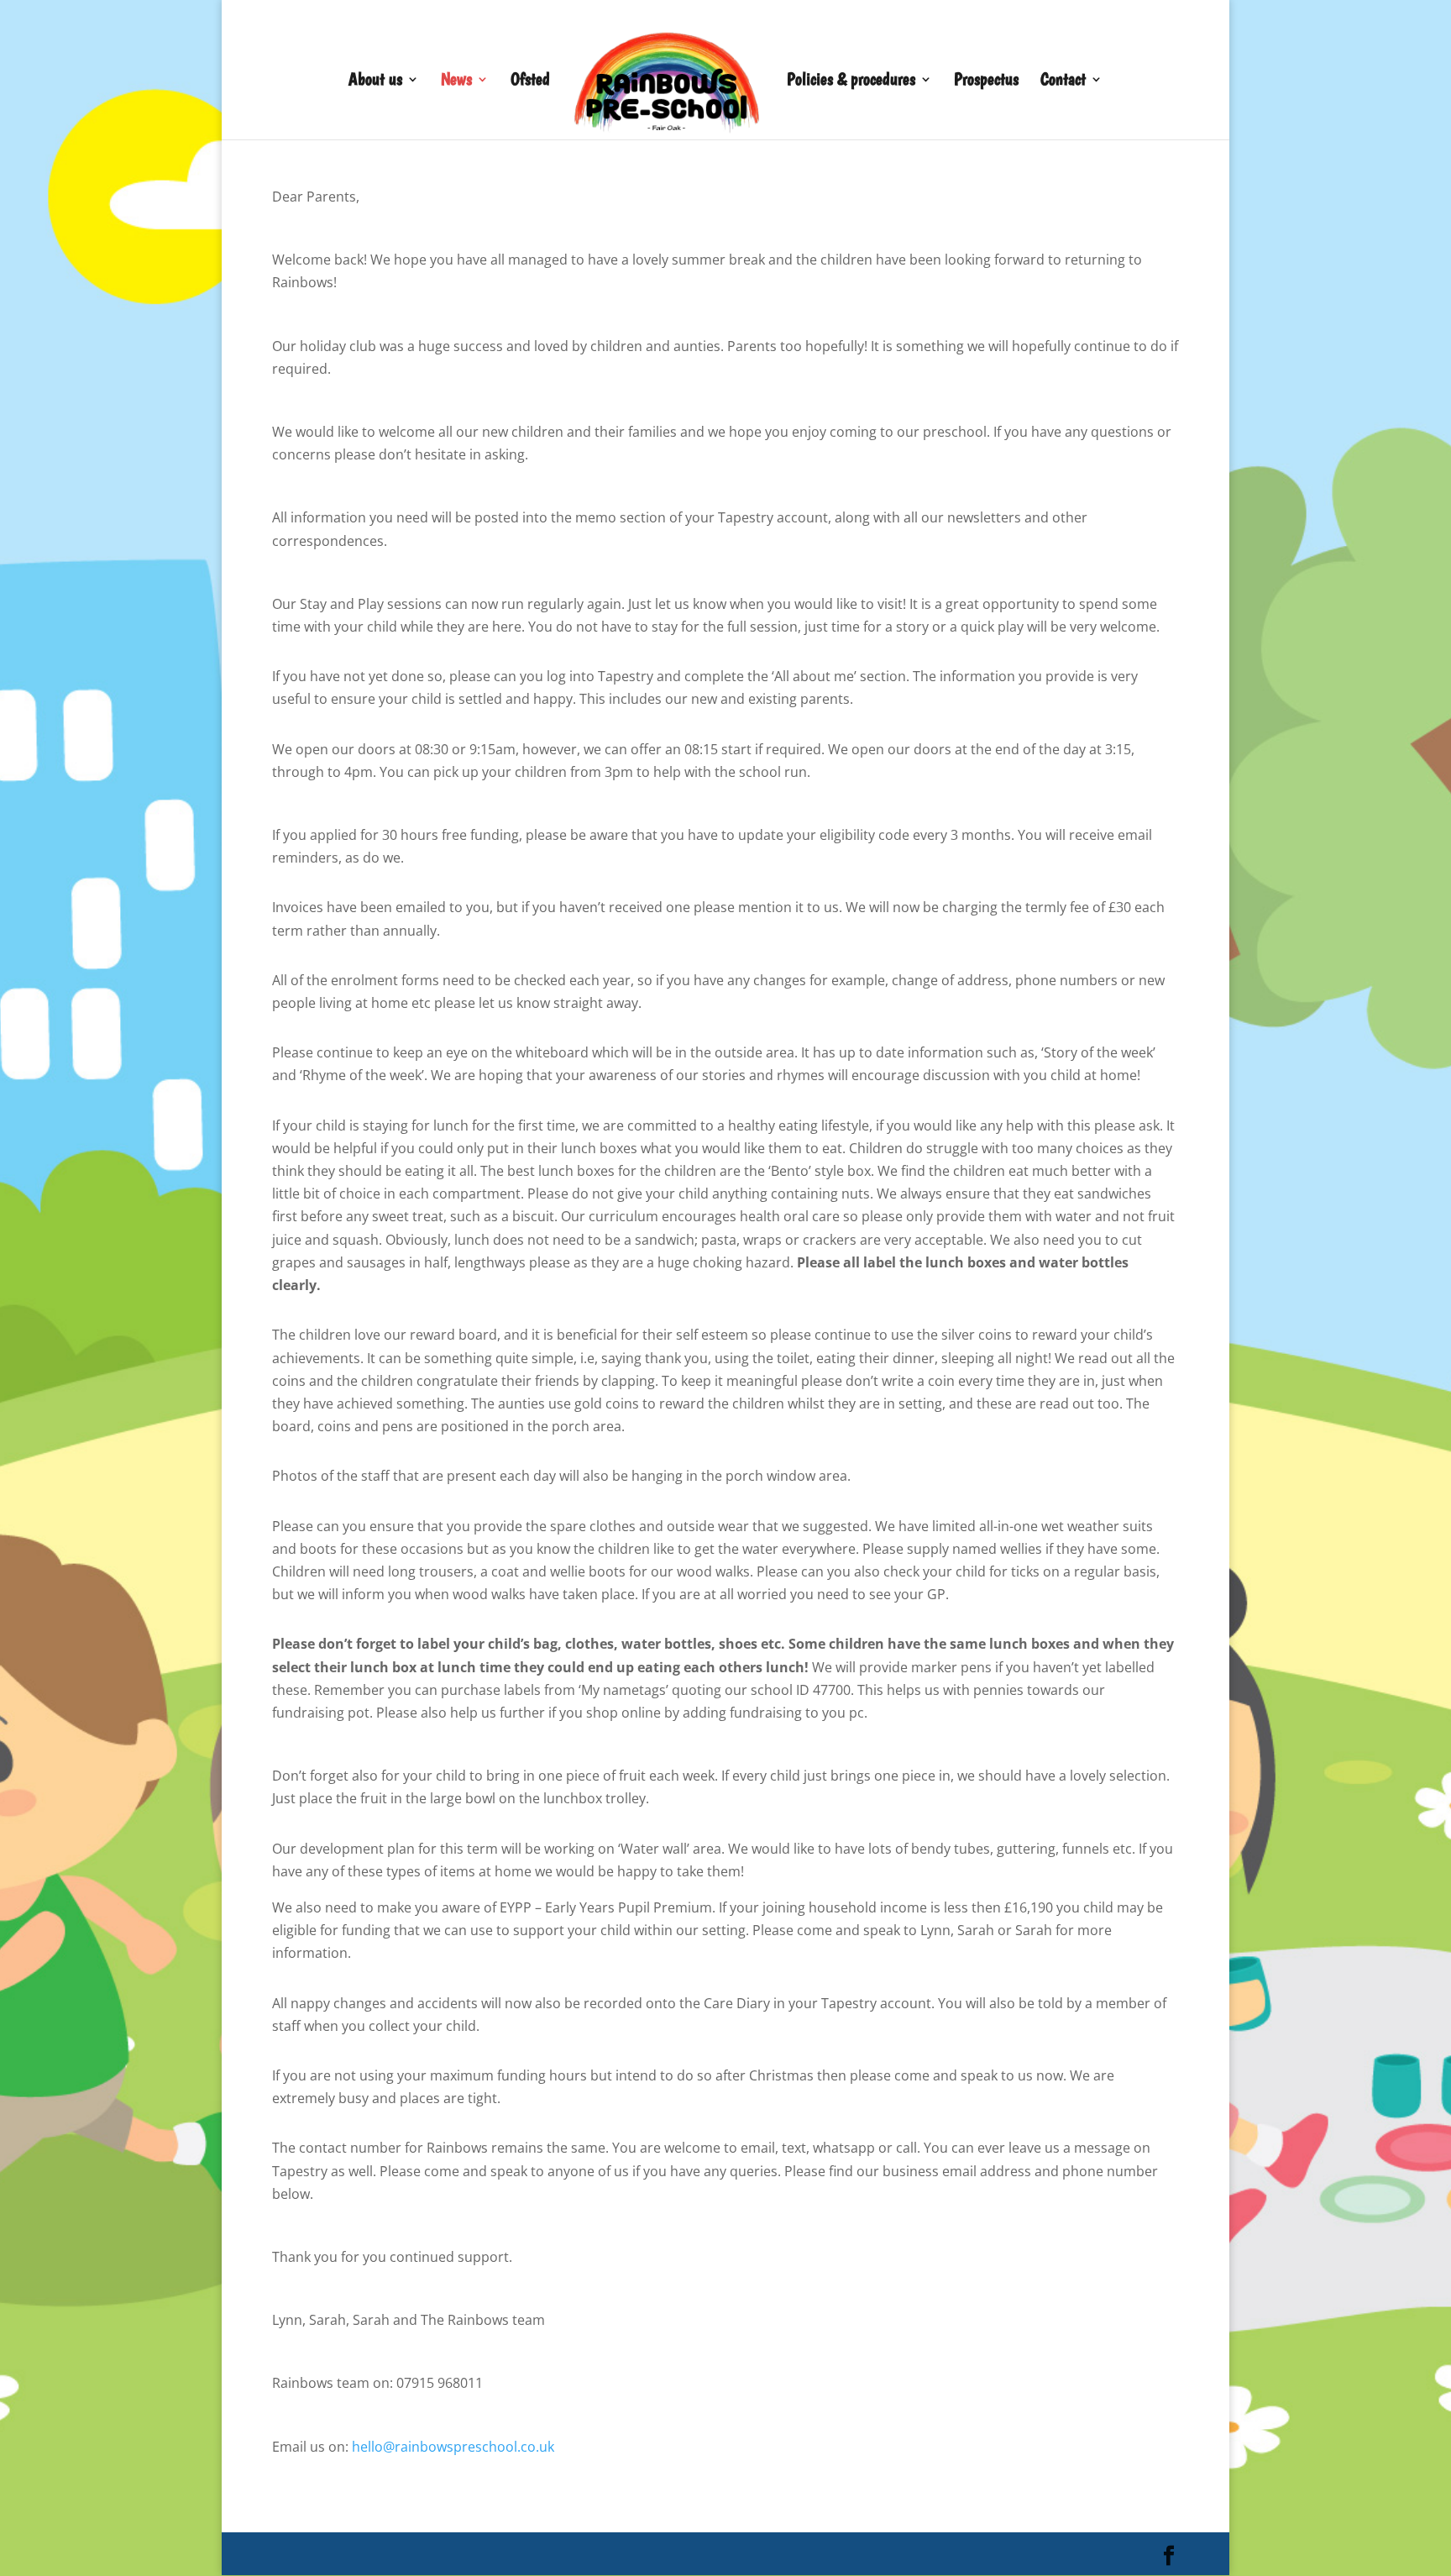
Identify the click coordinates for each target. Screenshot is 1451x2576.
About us (375, 81)
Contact (1063, 81)
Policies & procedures (851, 81)
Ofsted (530, 81)
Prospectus (986, 81)
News (456, 81)
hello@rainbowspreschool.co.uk (453, 2447)
